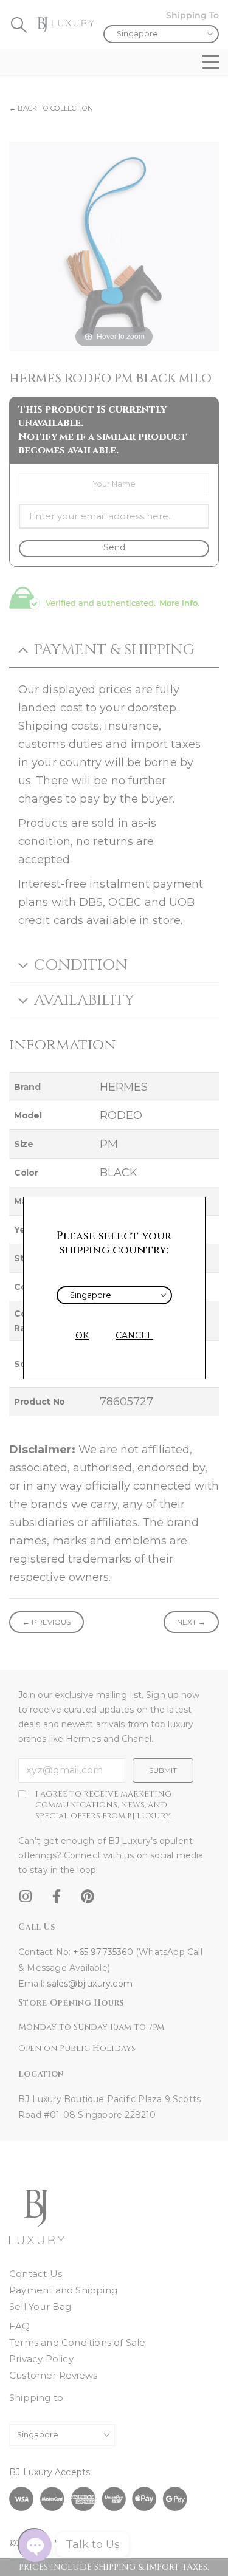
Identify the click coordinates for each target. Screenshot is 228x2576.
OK (82, 1335)
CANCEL (134, 1335)
